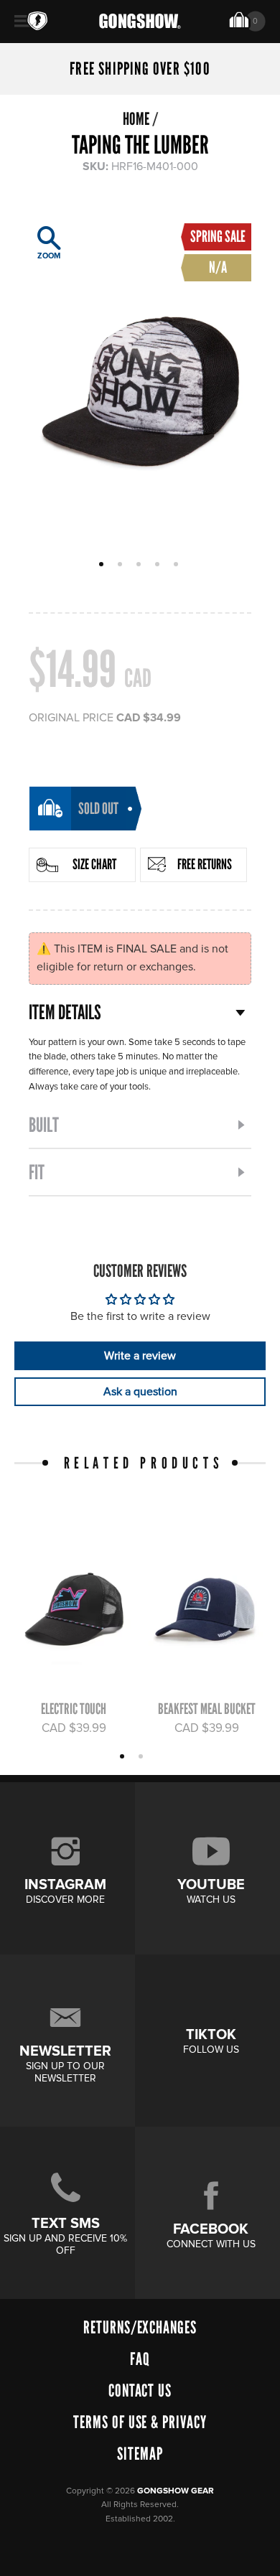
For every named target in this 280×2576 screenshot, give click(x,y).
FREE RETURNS (205, 864)
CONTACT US (140, 2390)
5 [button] (178, 566)
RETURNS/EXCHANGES (140, 2327)
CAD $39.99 (74, 1728)
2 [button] (122, 566)
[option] (140, 378)
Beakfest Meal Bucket (207, 1709)
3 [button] (140, 566)
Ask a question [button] (140, 1392)
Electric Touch (74, 1709)
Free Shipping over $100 (140, 69)
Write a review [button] (140, 1356)
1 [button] (103, 566)
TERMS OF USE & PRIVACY (140, 2422)
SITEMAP (140, 2454)
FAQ (140, 2359)
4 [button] (159, 566)
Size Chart (94, 864)
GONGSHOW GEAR (176, 2491)
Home (136, 119)
